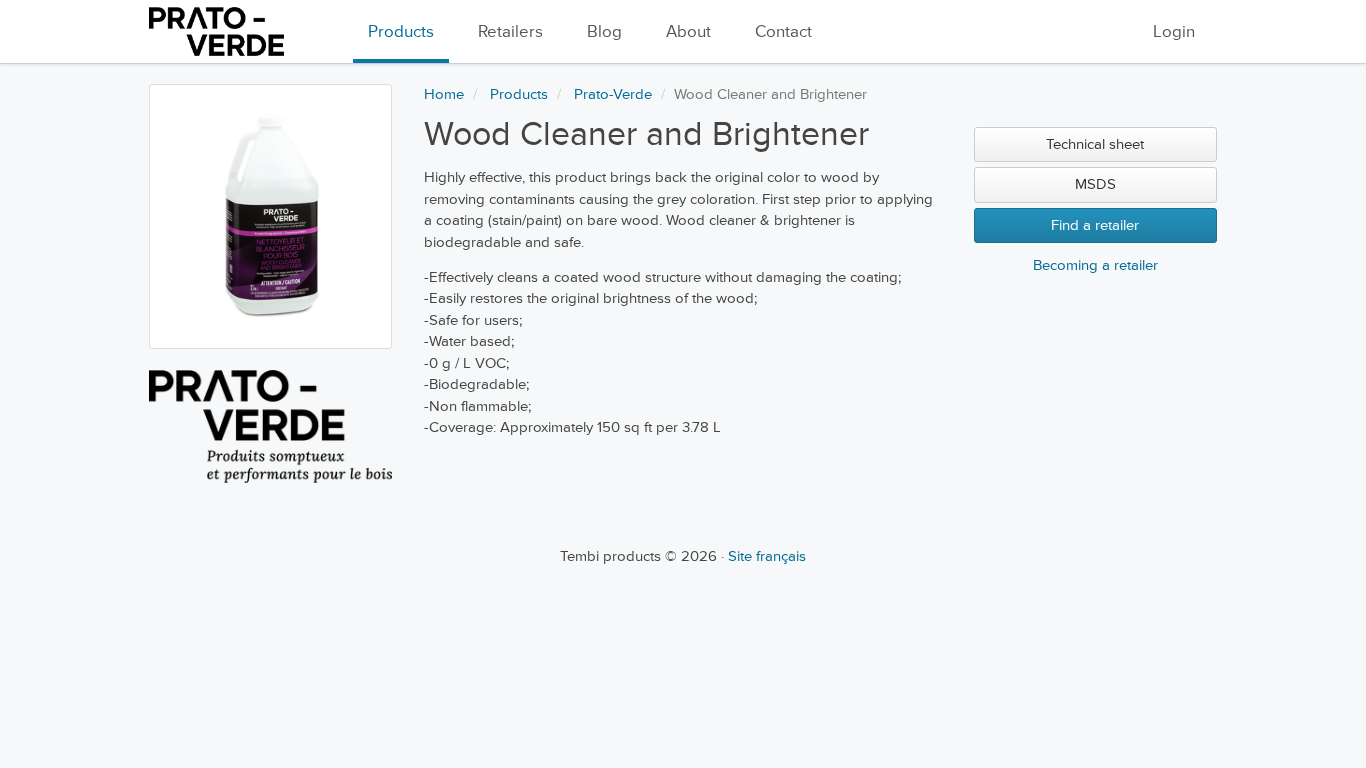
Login (1174, 31)
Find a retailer (1095, 225)
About (688, 31)
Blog (604, 31)
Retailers (510, 31)
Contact (783, 31)
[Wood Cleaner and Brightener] (270, 217)
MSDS (1095, 184)
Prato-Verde (613, 94)
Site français (767, 556)
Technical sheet (1095, 144)
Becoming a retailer (1095, 265)
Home (444, 94)
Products (401, 31)
